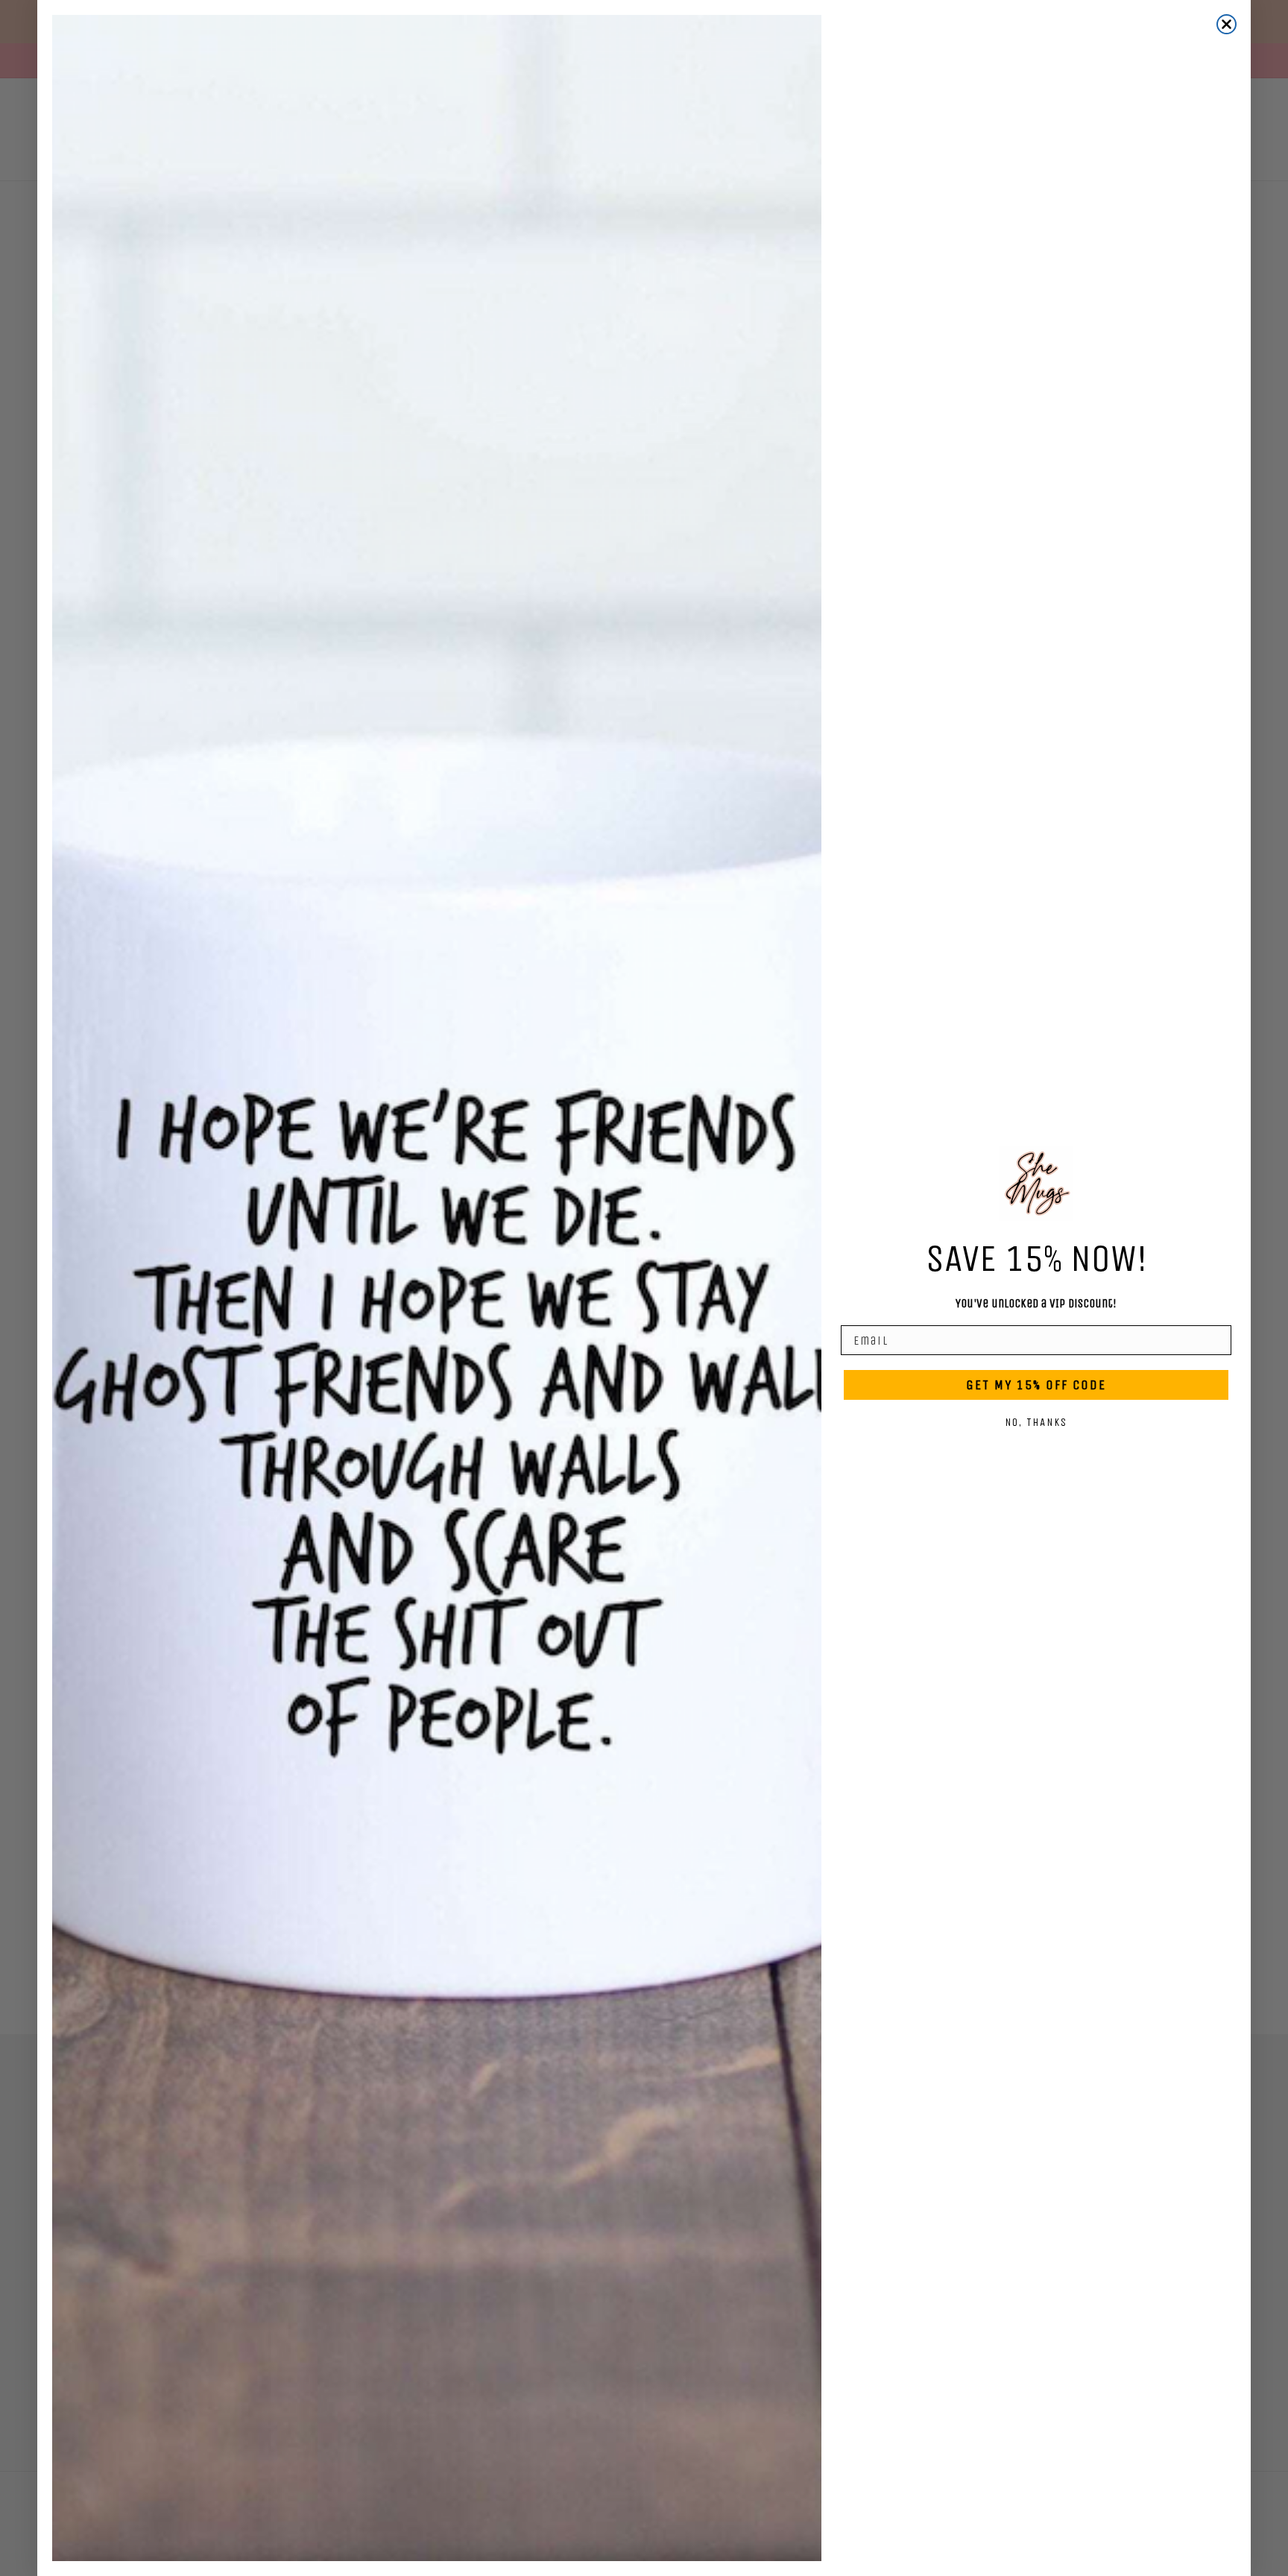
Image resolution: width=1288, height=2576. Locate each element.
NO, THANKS (1036, 1422)
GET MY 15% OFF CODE (1036, 1385)
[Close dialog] (1227, 24)
